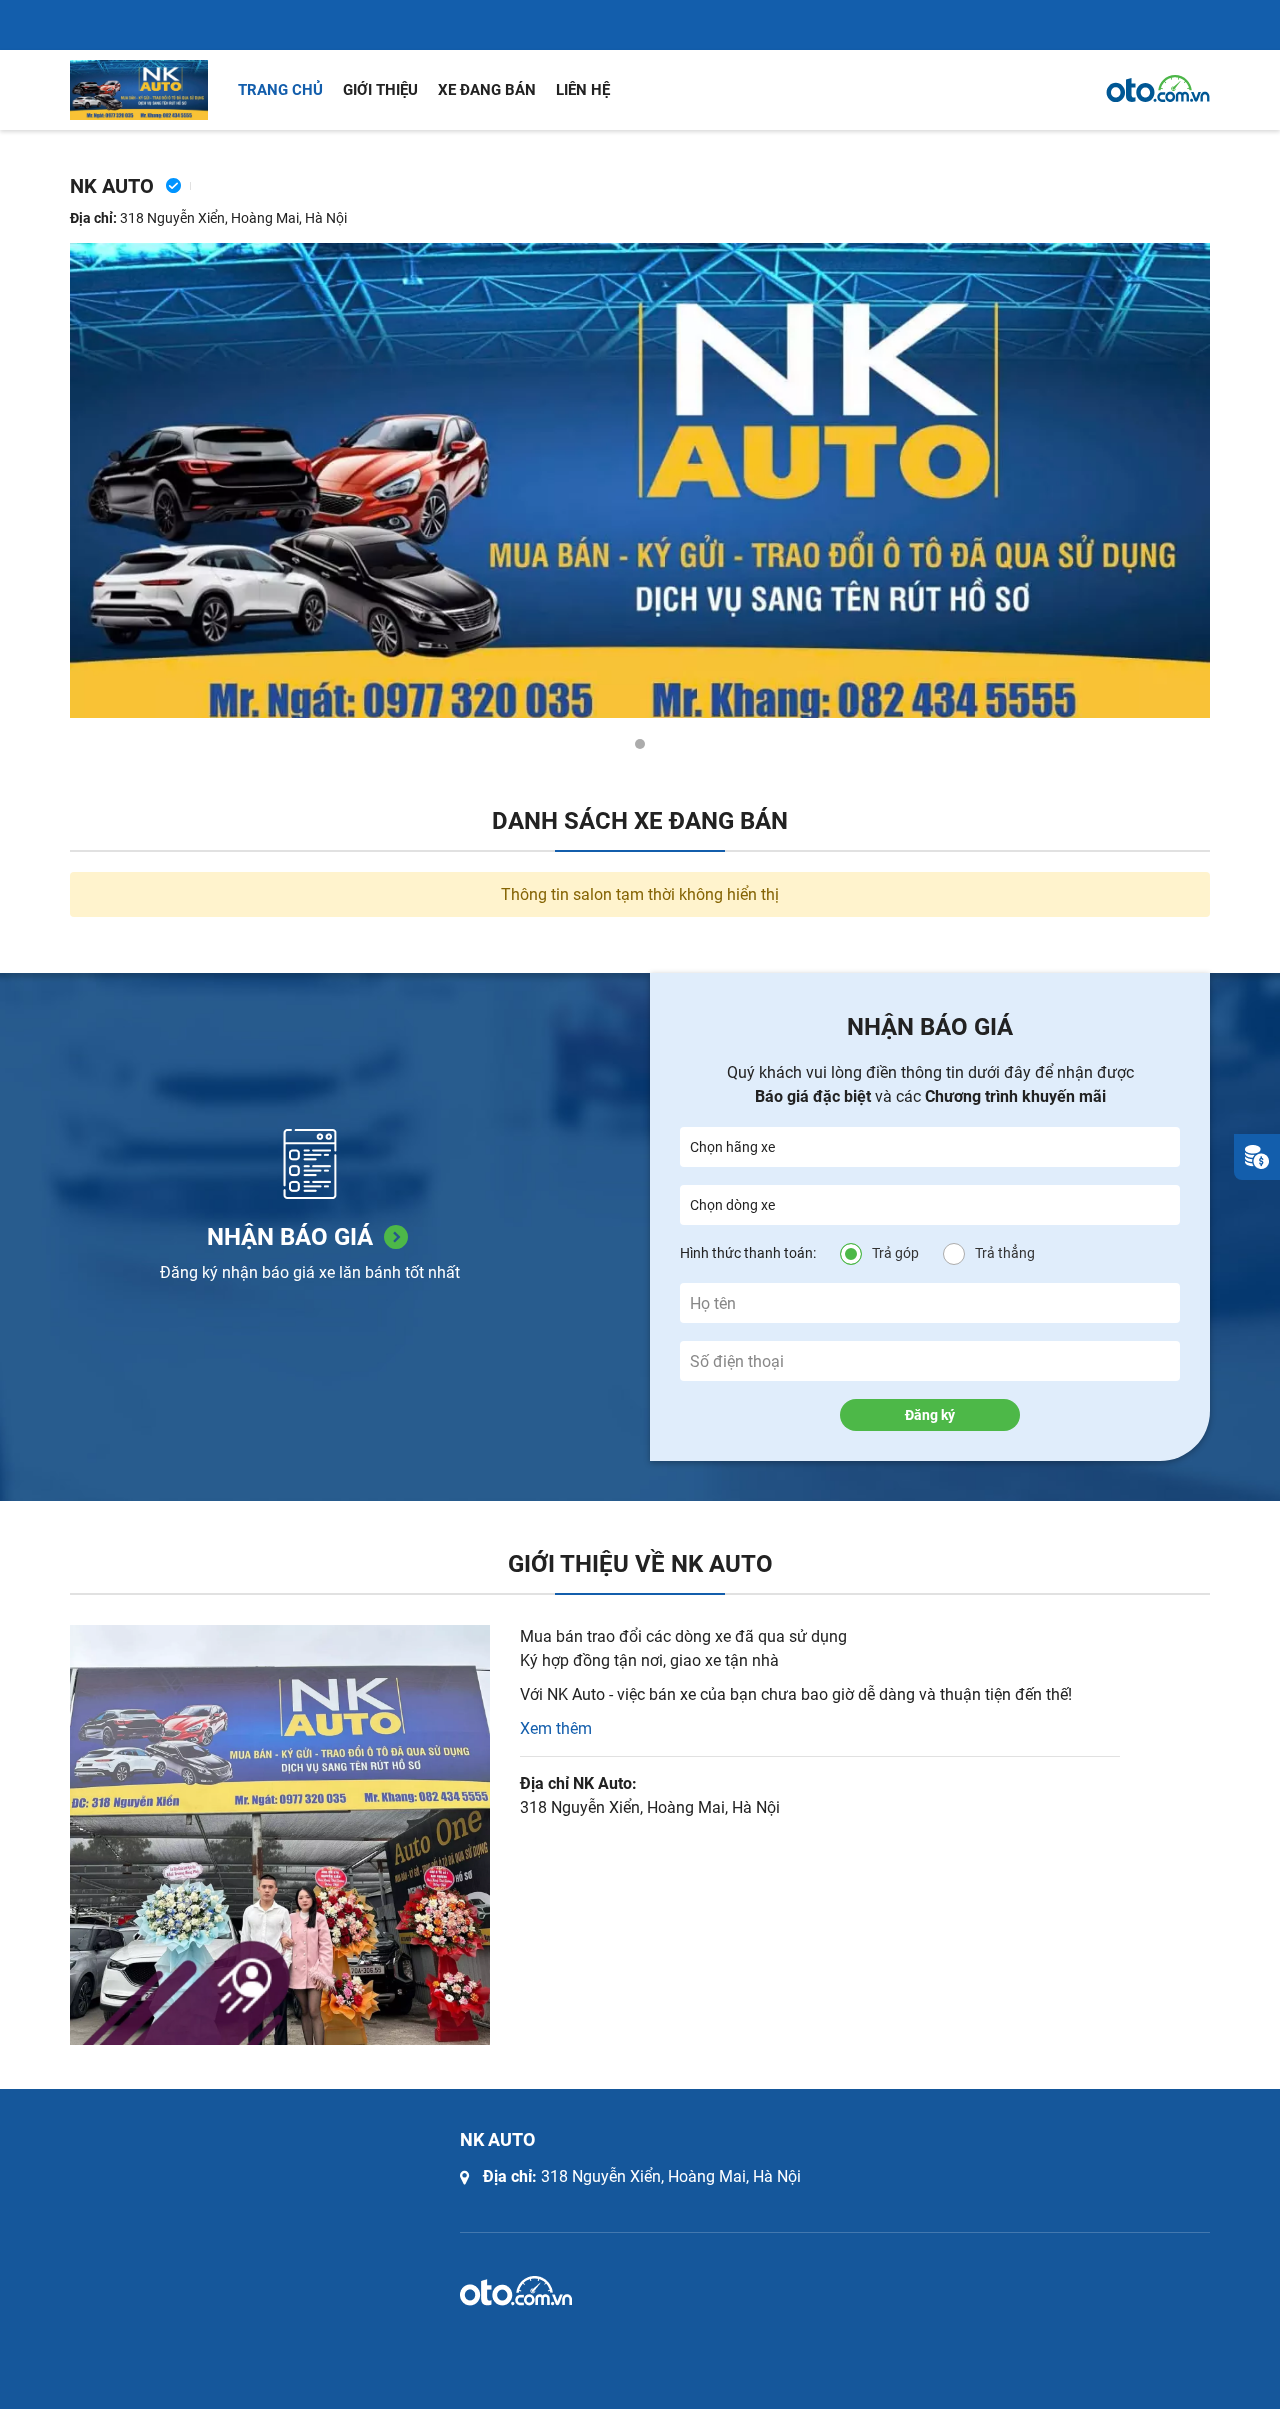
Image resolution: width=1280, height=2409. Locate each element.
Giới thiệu (380, 90)
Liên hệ (583, 90)
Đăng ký (930, 1415)
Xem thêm (556, 1728)
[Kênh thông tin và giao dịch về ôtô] (1158, 89)
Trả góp (895, 1253)
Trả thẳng (1005, 1253)
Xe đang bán (487, 90)
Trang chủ (280, 90)
